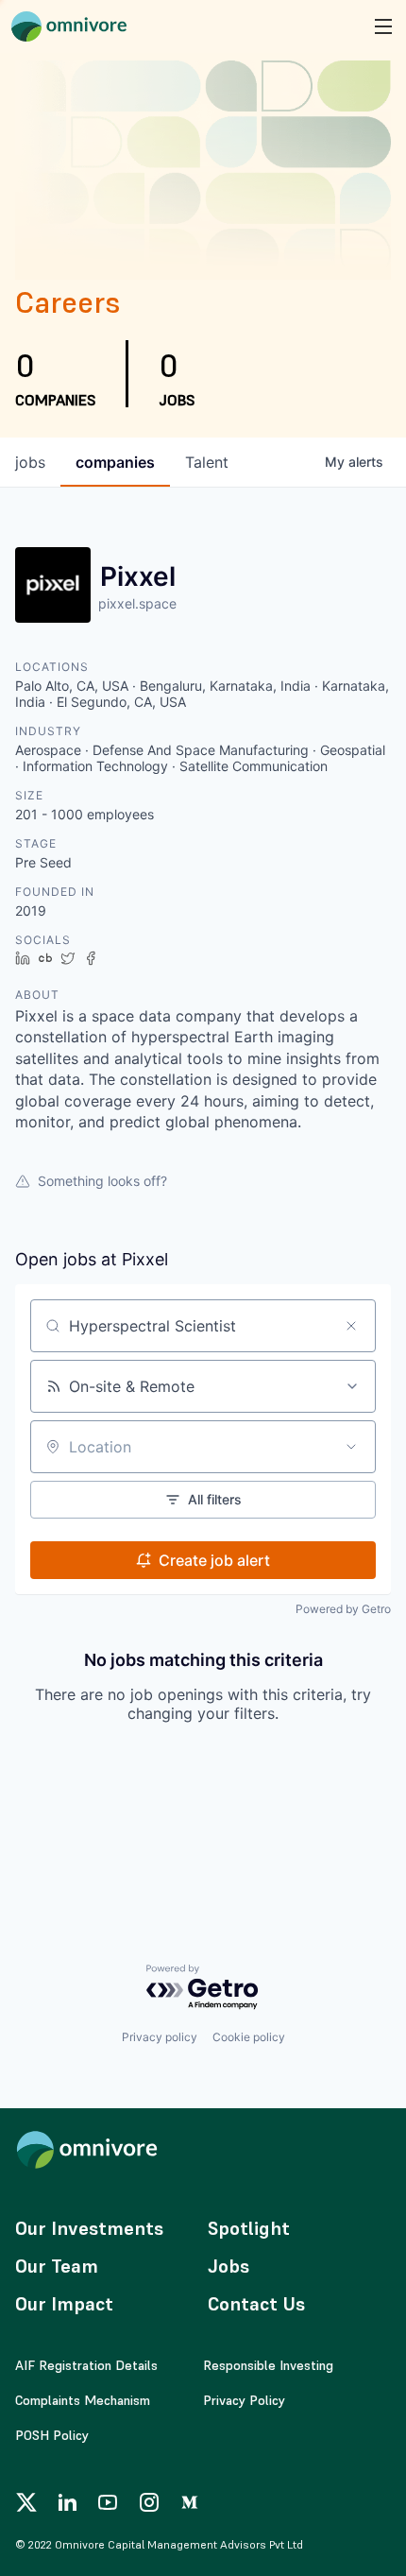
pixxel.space (137, 603)
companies (115, 462)
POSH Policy (52, 2435)
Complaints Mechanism (83, 2400)
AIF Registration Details (86, 2365)
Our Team (57, 2266)
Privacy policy (160, 2037)
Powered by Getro (343, 1609)
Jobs (228, 2266)
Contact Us (256, 2304)
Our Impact (64, 2304)
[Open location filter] (351, 1447)
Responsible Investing (268, 2365)
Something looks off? (102, 1181)
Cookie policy (249, 2037)
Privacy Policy (244, 2400)
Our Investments (89, 2228)
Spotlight (249, 2228)
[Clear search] (351, 1326)
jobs (30, 462)
